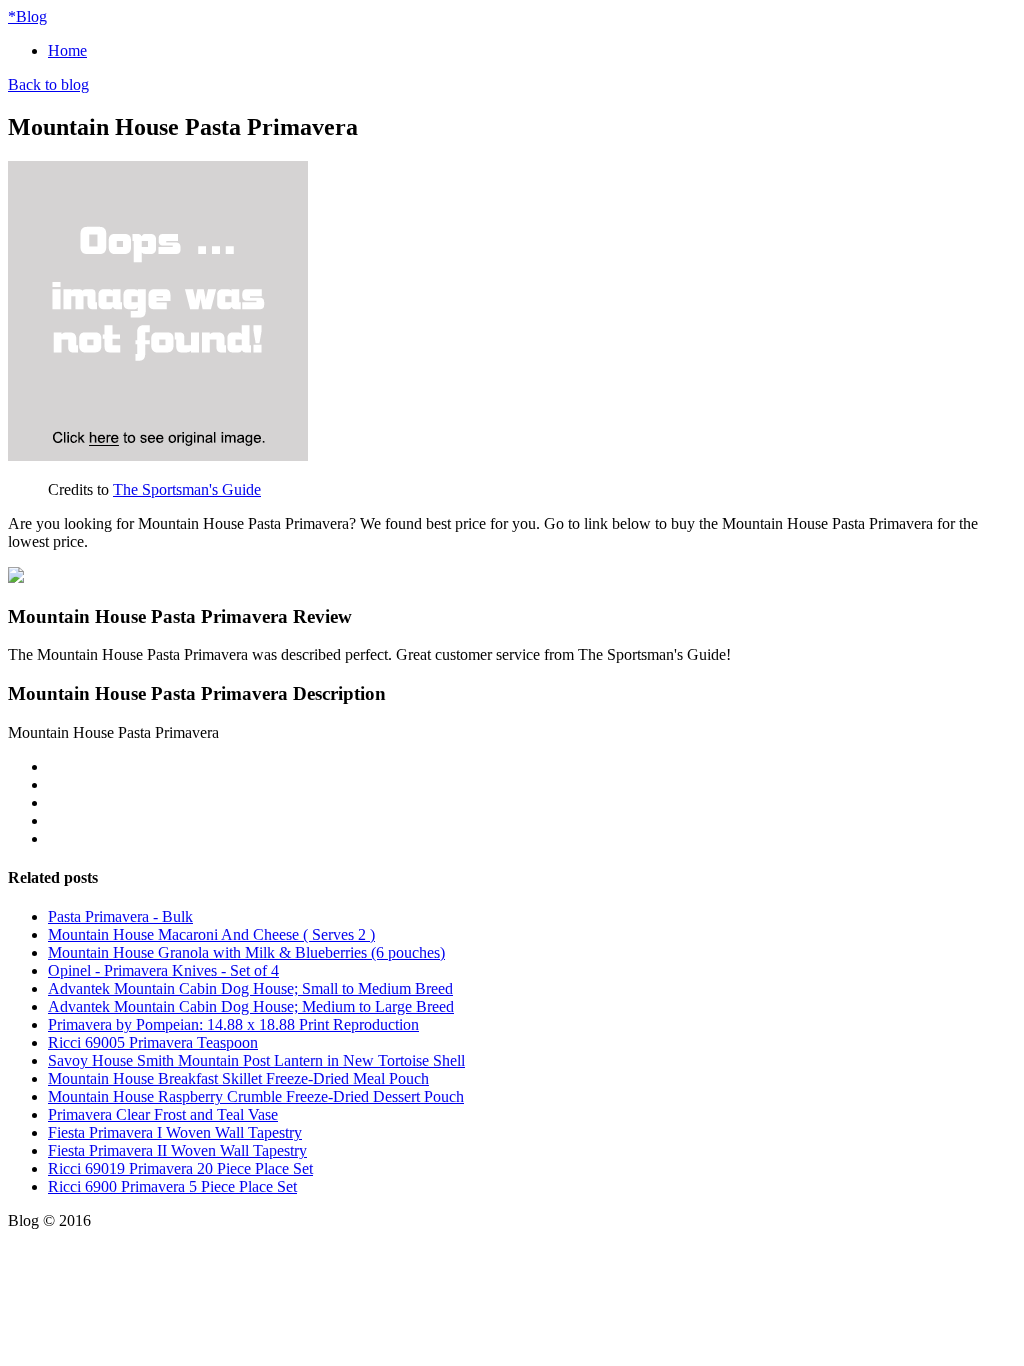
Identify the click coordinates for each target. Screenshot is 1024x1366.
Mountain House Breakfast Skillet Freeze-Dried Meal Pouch (238, 1078)
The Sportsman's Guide (187, 489)
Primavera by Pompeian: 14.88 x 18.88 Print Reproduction (233, 1024)
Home (67, 50)
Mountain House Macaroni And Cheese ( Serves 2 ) (211, 934)
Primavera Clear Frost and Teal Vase (163, 1114)
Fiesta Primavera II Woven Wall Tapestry (177, 1150)
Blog (27, 16)
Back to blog (48, 84)
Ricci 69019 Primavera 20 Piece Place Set (180, 1168)
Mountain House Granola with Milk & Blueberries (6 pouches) (246, 952)
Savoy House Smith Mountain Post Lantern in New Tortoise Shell (256, 1060)
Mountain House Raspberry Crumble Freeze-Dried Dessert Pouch (256, 1096)
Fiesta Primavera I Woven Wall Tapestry (175, 1132)
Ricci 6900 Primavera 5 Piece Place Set (172, 1186)
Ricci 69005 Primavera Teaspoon (153, 1042)
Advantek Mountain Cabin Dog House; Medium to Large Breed (251, 1006)
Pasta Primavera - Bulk (120, 916)
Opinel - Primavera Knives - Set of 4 (163, 970)
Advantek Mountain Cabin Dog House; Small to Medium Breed (250, 988)
